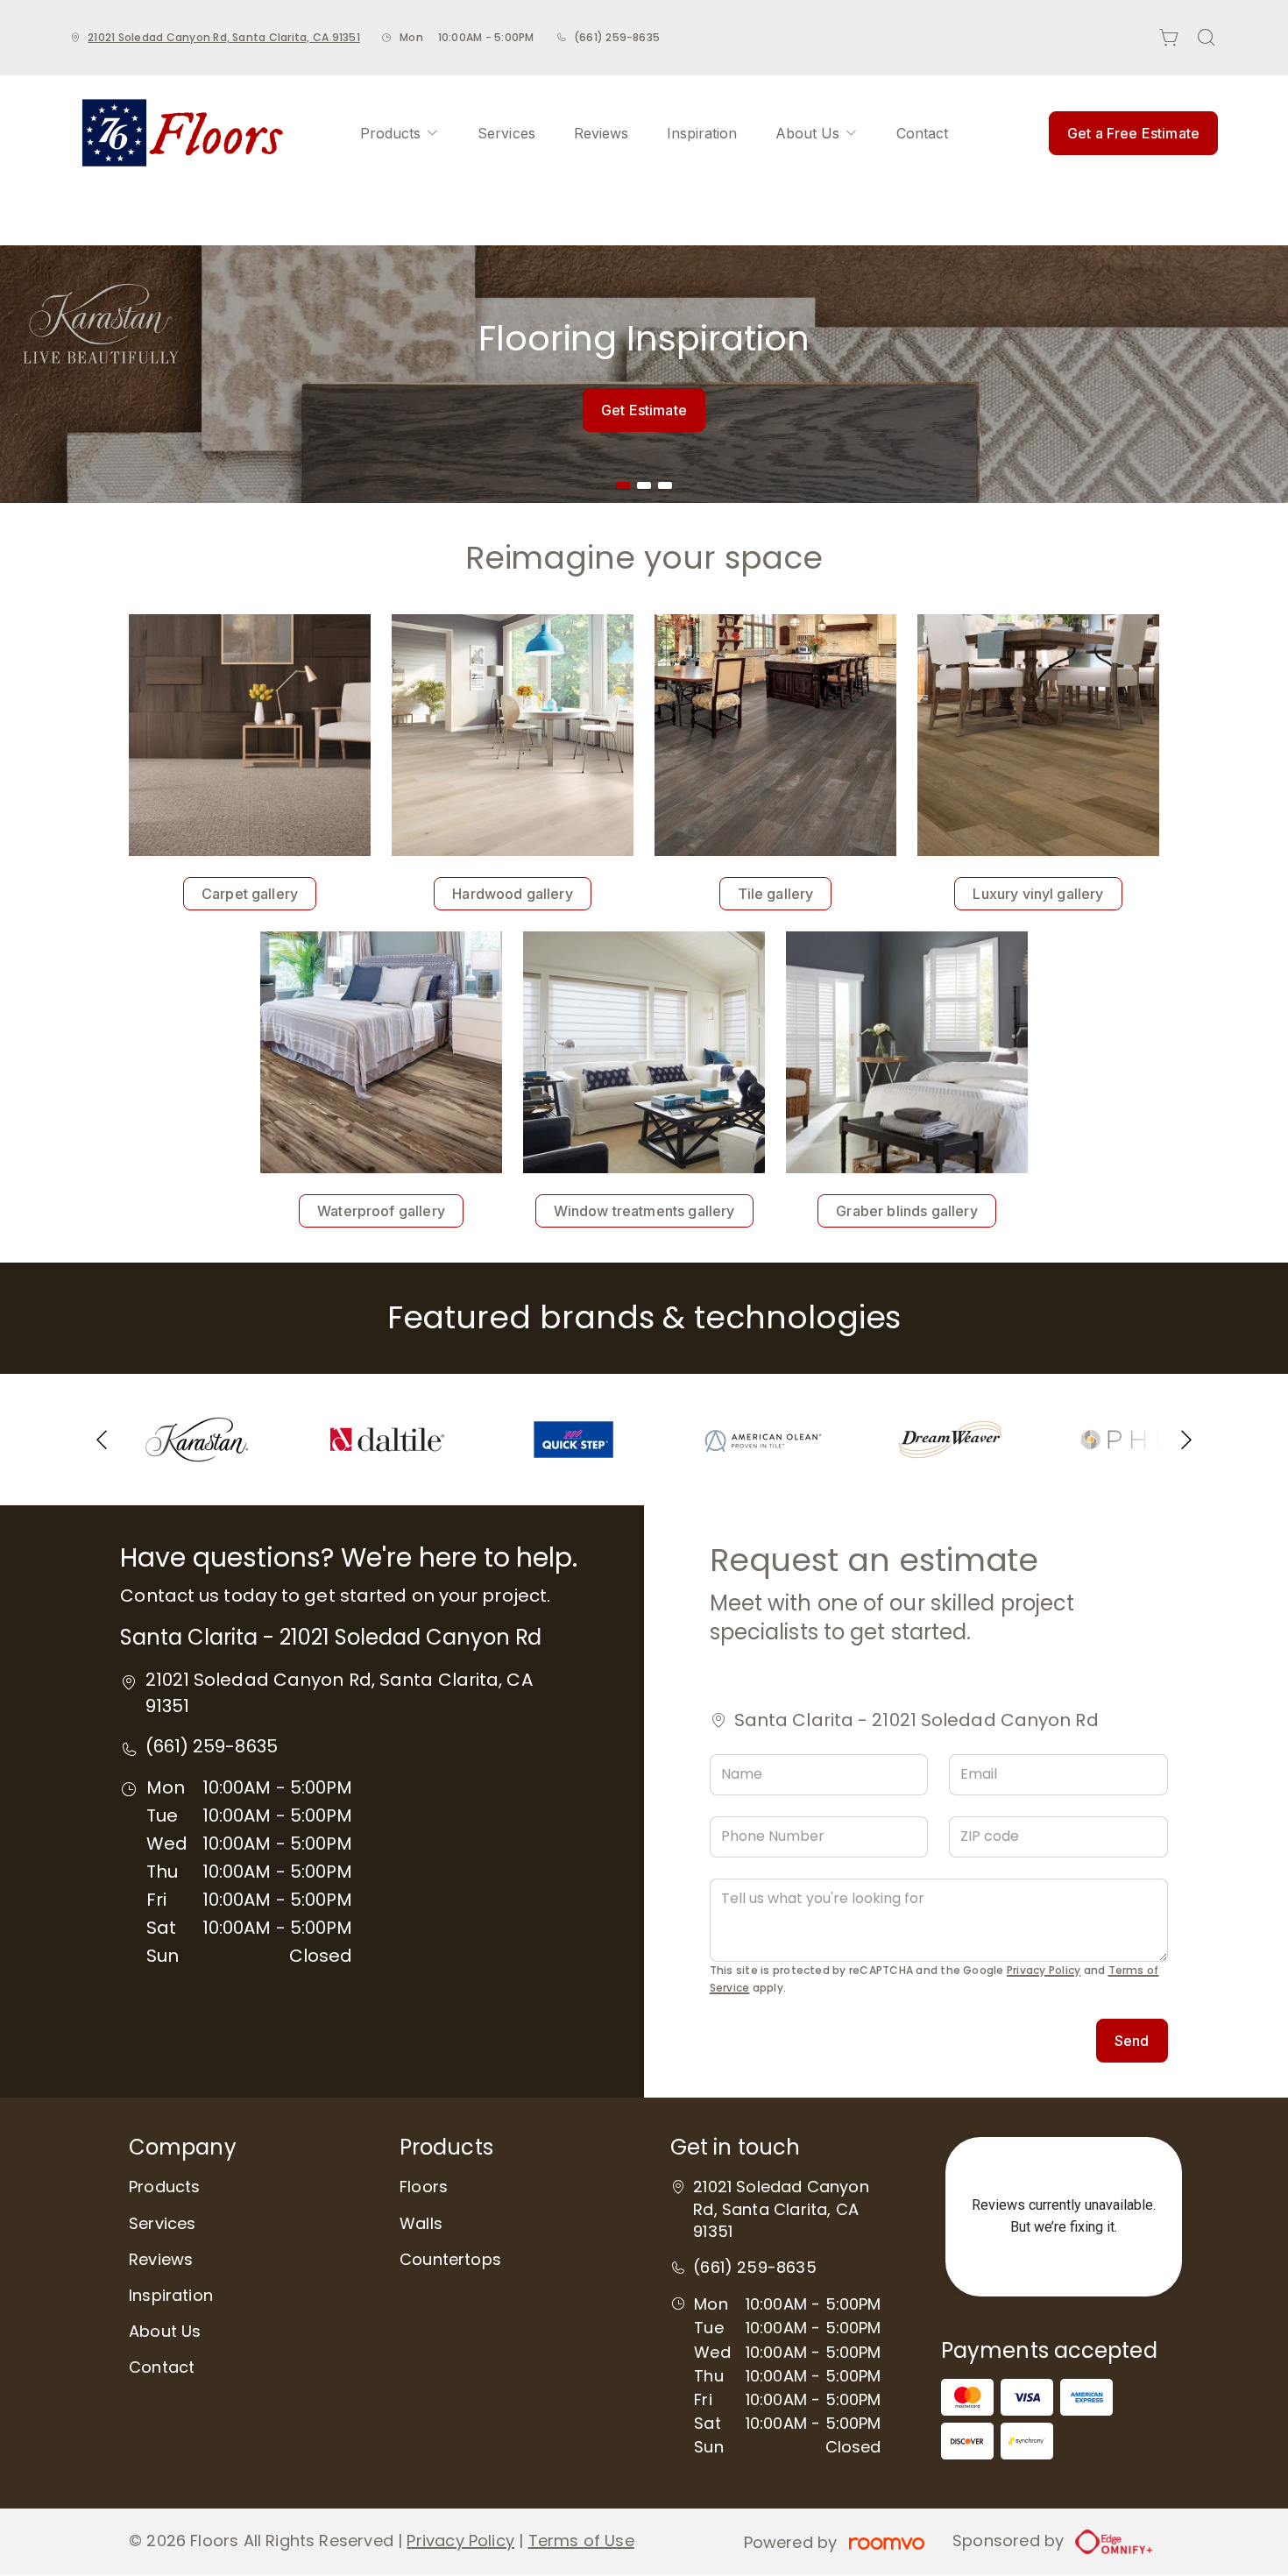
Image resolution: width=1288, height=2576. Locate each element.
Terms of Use (581, 2541)
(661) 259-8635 (617, 37)
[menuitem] (400, 133)
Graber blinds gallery (906, 1211)
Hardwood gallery (513, 894)
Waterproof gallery (381, 1211)
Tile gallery (776, 894)
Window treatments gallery (644, 1211)
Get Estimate (644, 410)
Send (1132, 2041)
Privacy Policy (1044, 1970)
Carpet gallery (250, 894)
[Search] (1207, 38)
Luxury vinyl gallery (1038, 894)
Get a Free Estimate (1133, 133)
